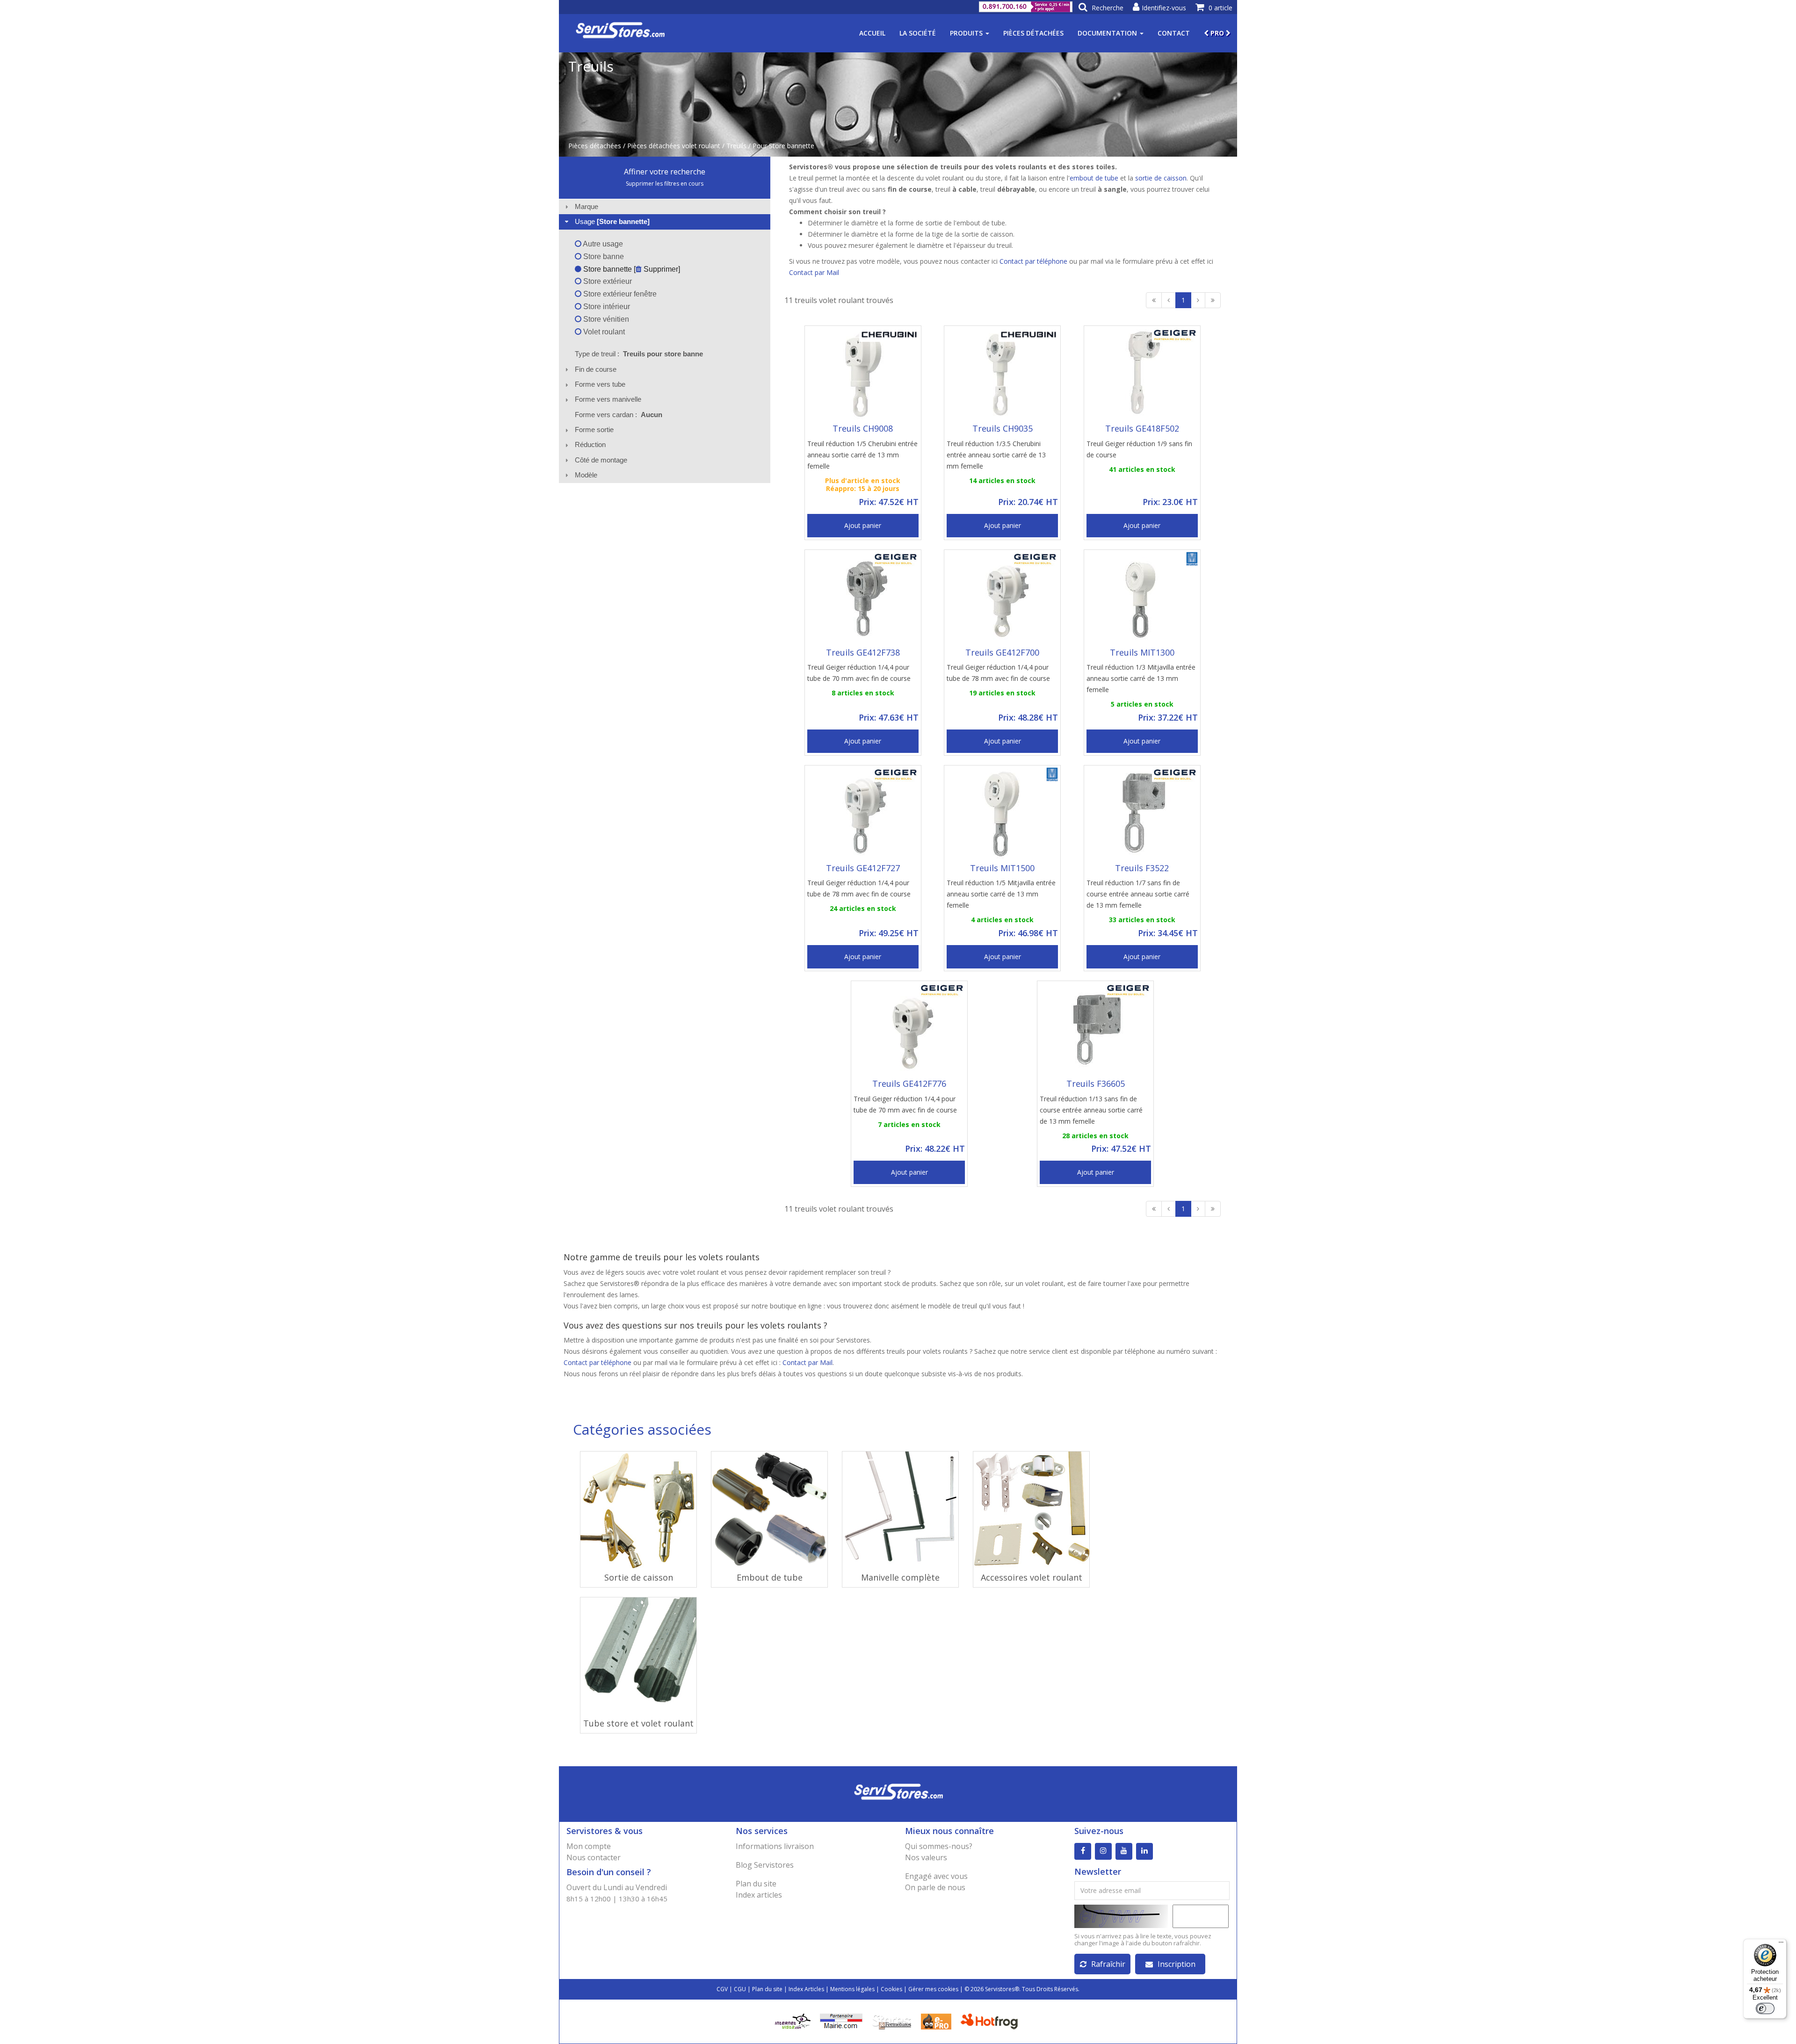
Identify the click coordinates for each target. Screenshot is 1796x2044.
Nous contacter (594, 1857)
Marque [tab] (587, 206)
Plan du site (756, 1884)
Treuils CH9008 (863, 428)
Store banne (603, 256)
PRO (1217, 33)
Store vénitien (605, 319)
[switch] (1765, 2008)
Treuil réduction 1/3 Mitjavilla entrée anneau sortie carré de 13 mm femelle (1141, 678)
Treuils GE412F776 (909, 1083)
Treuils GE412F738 (863, 652)
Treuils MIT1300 (1142, 652)
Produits (967, 33)
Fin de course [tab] (596, 369)
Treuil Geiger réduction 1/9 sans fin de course (1139, 449)
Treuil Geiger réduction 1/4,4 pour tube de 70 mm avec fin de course (859, 673)
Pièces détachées (1033, 33)
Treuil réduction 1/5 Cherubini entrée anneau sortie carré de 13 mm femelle (862, 455)
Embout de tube (770, 1577)
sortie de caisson (1161, 178)
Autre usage (602, 244)
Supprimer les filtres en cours (665, 184)
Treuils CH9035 (1003, 428)
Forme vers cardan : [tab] (619, 415)
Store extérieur (607, 281)
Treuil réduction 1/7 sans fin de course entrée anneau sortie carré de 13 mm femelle (1138, 894)
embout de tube (1095, 178)
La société (918, 33)
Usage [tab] (612, 221)
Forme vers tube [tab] (600, 384)
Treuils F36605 (1096, 1083)
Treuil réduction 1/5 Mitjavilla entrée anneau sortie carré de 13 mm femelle (1001, 894)
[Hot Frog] (991, 2020)
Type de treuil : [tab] (639, 354)
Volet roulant (603, 332)
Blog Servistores (765, 1865)
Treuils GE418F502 (1142, 428)
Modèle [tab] (586, 475)
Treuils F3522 (1142, 868)
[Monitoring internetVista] (793, 2020)
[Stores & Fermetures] (892, 2020)
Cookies (891, 1989)
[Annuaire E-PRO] (936, 2020)
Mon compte (589, 1846)
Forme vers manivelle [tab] (608, 399)
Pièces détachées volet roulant (674, 146)
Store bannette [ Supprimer (630, 269)
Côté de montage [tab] (601, 460)
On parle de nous (935, 1887)
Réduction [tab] (590, 444)
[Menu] (1781, 1944)
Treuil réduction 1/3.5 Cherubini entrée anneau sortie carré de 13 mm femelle (996, 455)
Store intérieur (606, 307)
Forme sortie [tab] (594, 430)
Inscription (1177, 1964)
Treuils (736, 146)
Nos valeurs (926, 1857)
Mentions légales (852, 1989)
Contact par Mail (814, 272)
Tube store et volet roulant (638, 1723)
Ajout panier (863, 525)
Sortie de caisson (639, 1577)
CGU (740, 1989)
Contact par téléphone (1033, 261)
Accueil (872, 33)
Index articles (759, 1895)
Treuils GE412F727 (863, 868)
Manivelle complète (900, 1577)
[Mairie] (841, 2020)
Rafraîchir (1108, 1964)
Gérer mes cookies (933, 1989)
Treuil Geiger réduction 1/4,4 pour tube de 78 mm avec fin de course (998, 673)
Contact (1174, 33)
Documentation (1108, 33)
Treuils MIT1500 (1002, 868)
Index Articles (806, 1989)
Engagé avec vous (936, 1876)
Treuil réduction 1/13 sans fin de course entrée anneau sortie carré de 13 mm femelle (1091, 1110)
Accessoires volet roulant (1032, 1577)
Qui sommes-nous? (939, 1846)
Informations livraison (775, 1846)
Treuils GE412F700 (1002, 652)
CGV (722, 1989)
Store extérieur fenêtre (619, 294)
